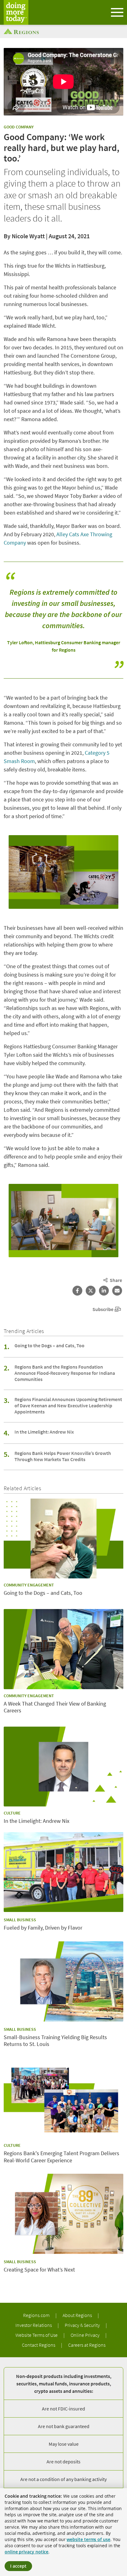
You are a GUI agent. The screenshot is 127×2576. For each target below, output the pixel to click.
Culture (12, 1813)
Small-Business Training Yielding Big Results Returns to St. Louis (55, 2041)
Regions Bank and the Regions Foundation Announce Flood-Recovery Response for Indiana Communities (65, 1373)
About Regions (78, 2315)
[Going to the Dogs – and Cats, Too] (63, 1539)
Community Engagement (29, 1585)
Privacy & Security (83, 2325)
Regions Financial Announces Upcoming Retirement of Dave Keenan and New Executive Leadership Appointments (68, 1405)
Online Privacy (86, 2335)
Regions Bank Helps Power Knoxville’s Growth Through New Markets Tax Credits (63, 1456)
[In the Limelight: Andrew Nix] (63, 1767)
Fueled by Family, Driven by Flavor (43, 1928)
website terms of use (88, 2539)
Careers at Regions (87, 2345)
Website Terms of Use (37, 2335)
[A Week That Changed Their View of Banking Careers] (63, 1649)
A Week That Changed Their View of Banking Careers (55, 1707)
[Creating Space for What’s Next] (63, 2214)
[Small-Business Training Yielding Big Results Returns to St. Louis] (63, 1981)
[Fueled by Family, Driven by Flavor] (63, 1872)
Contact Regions (39, 2345)
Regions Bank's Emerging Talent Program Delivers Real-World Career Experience (61, 2157)
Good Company (19, 127)
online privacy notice (27, 2552)
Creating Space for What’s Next (39, 2270)
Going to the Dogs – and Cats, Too (49, 1345)
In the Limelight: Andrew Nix (44, 1432)
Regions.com (37, 2315)
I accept (18, 2566)
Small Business (20, 1920)
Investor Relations (34, 2325)
